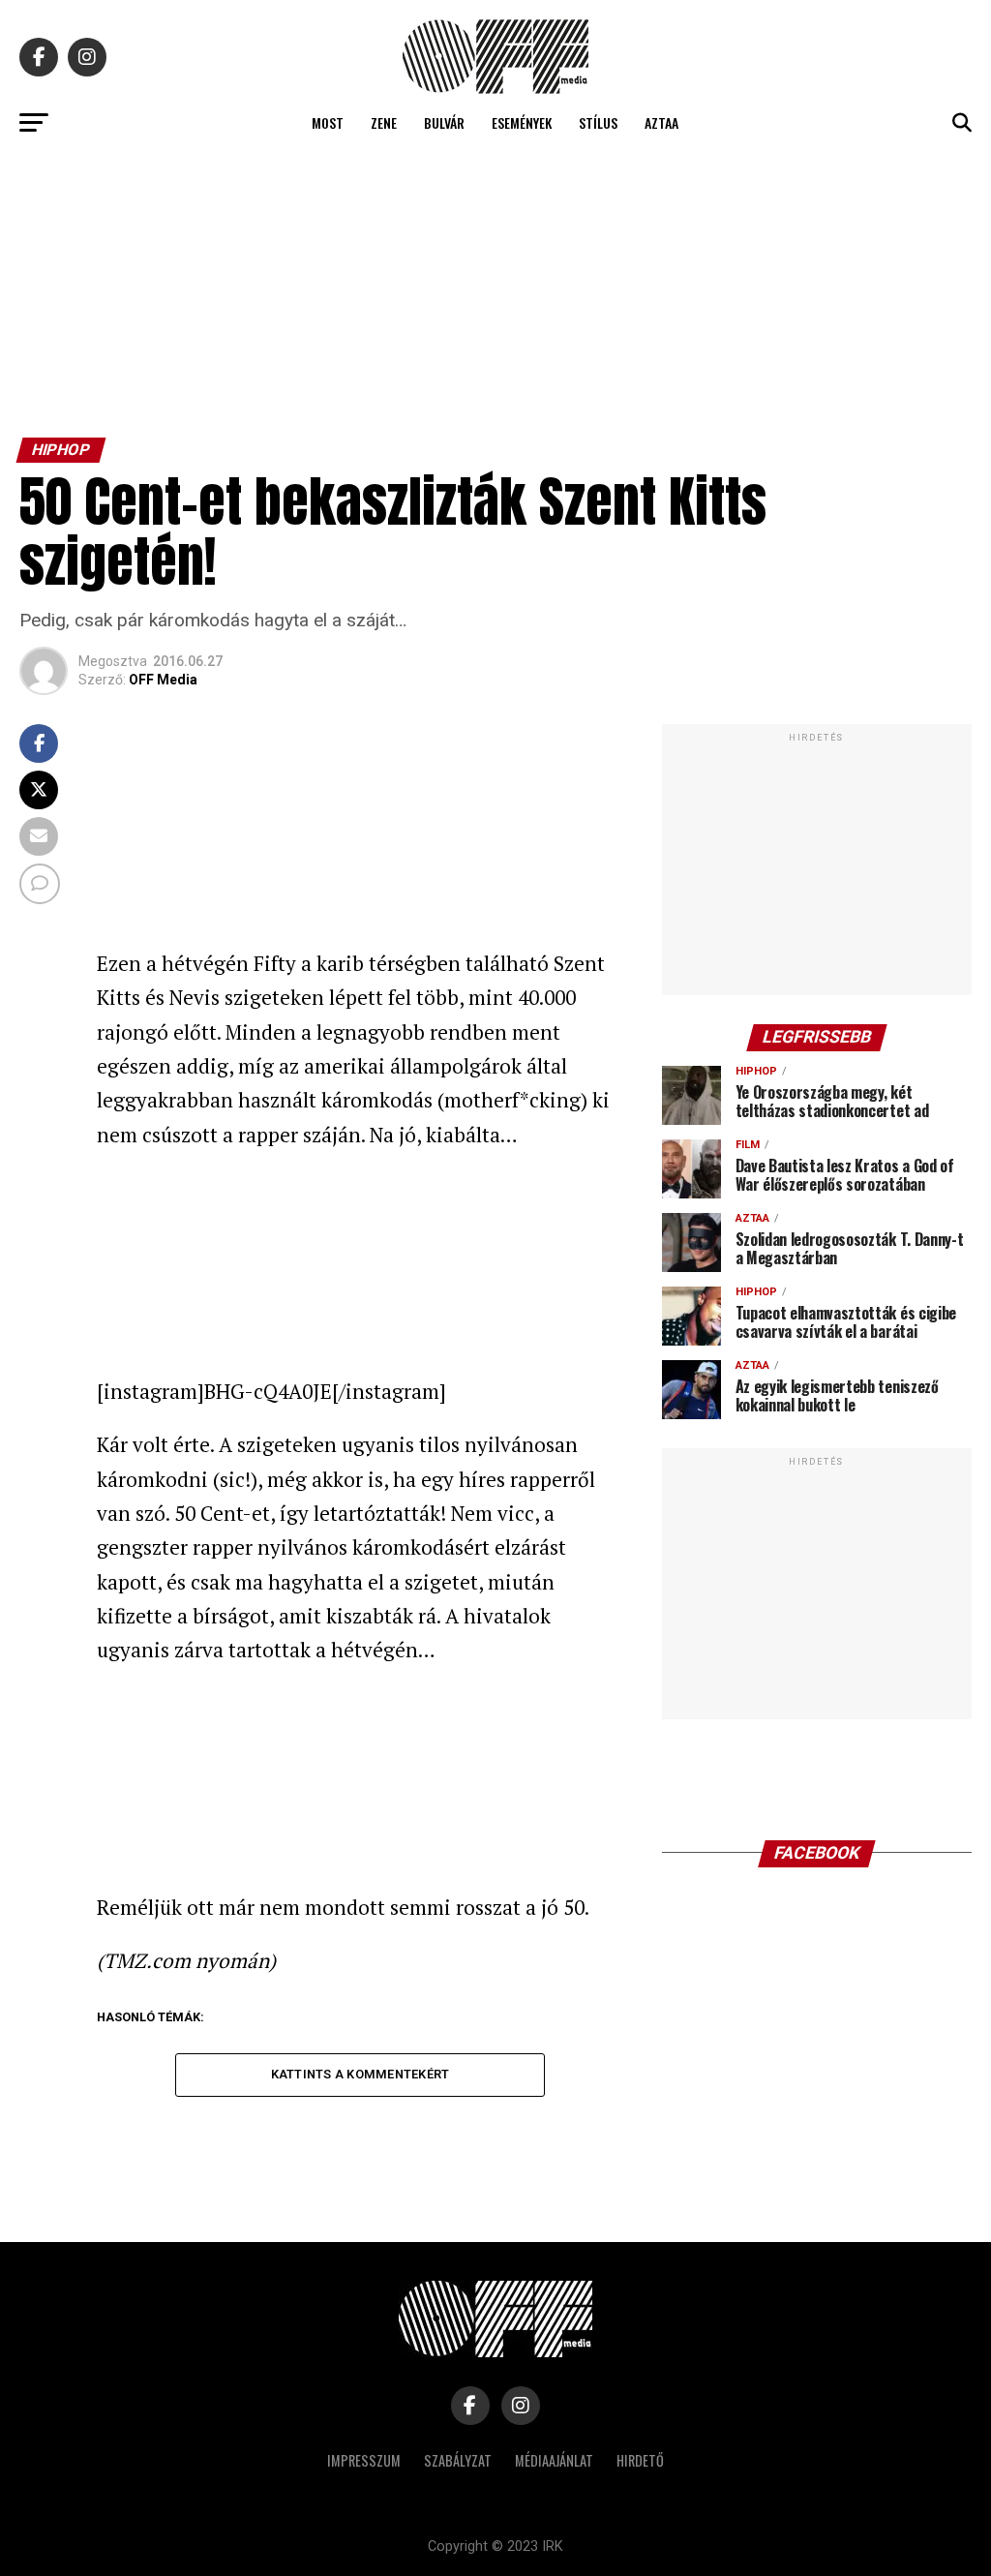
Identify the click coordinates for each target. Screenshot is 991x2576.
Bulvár (444, 122)
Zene (384, 122)
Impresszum (364, 2460)
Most (328, 122)
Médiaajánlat (554, 2460)
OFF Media (163, 680)
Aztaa (661, 122)
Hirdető (640, 2460)
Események (522, 122)
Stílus (598, 122)
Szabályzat (458, 2460)
